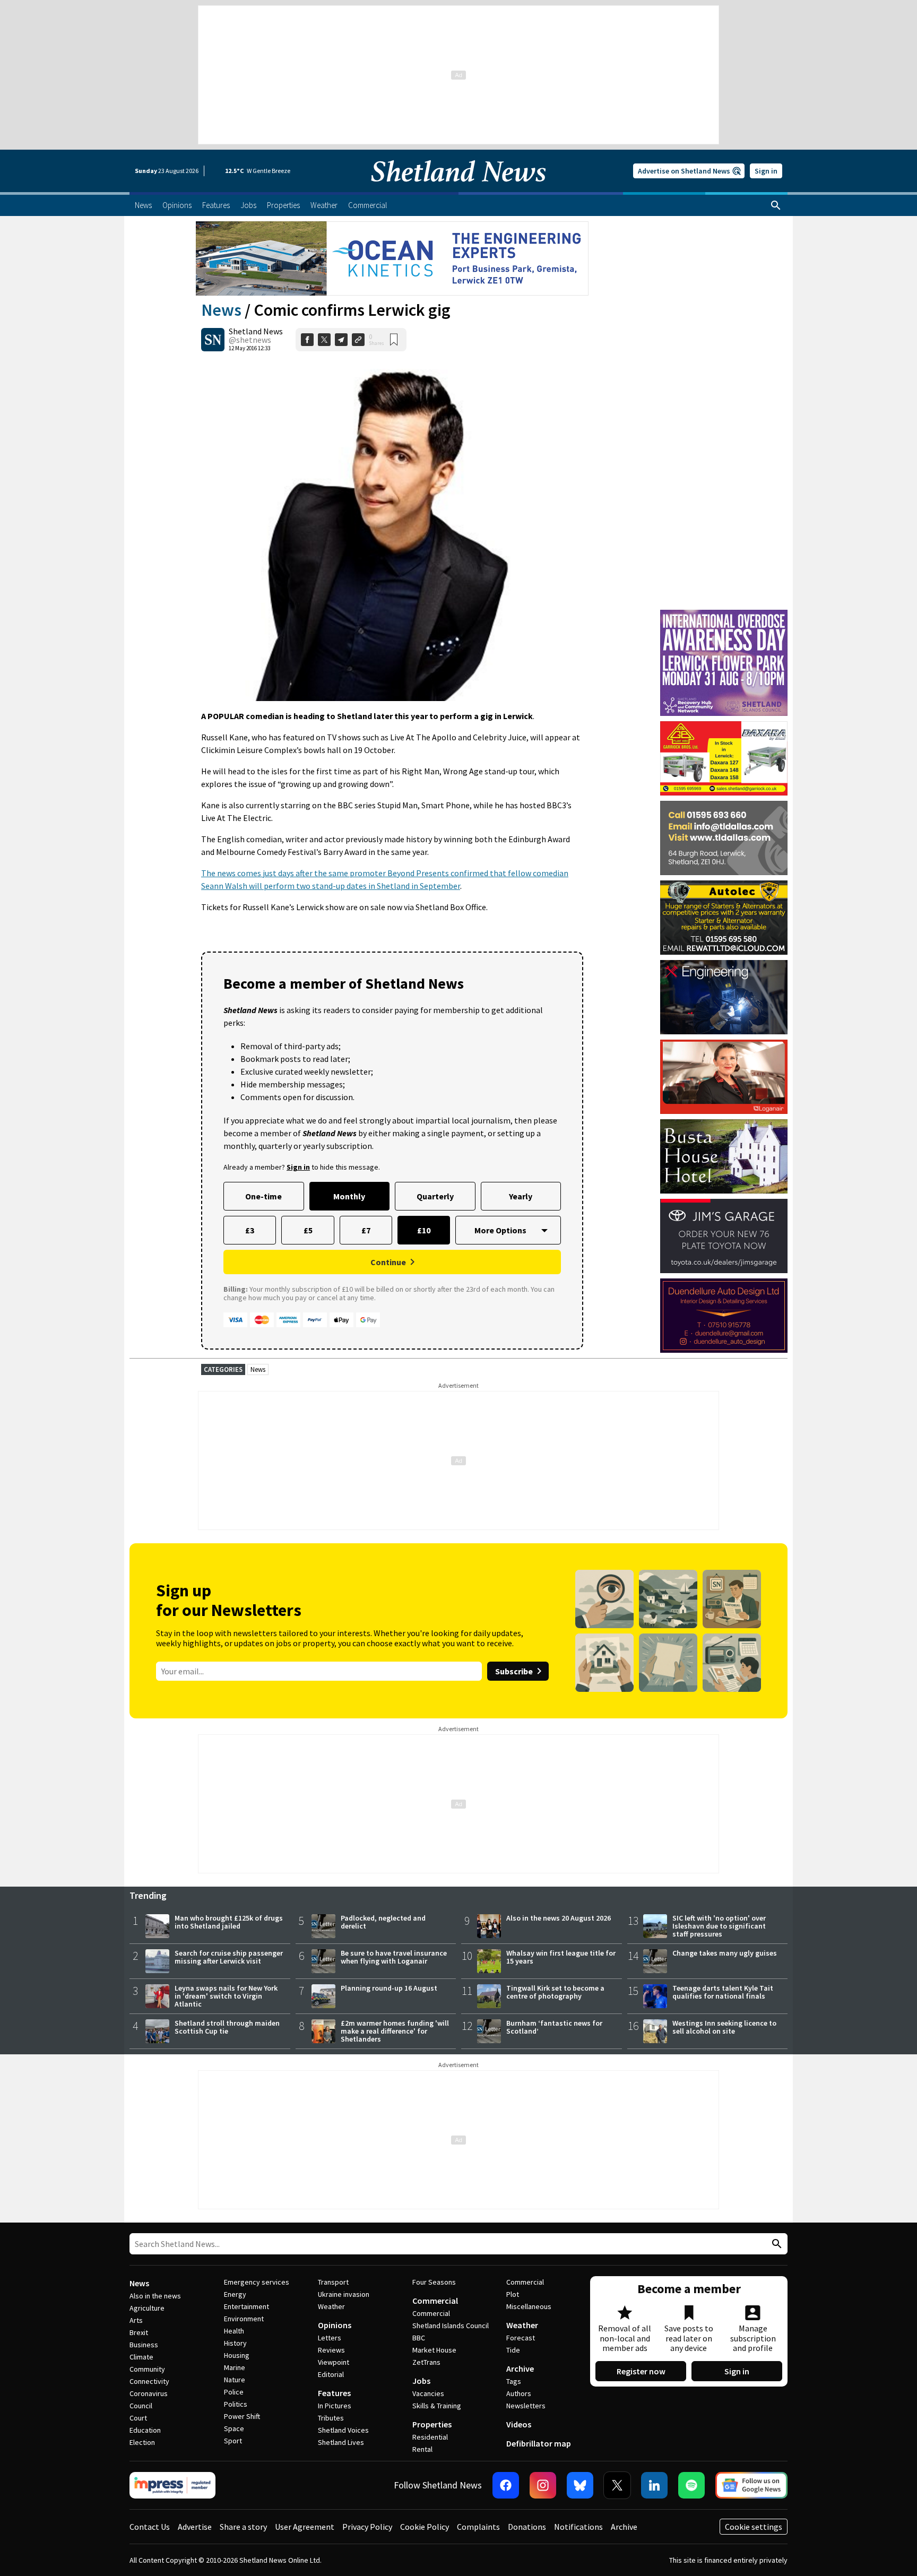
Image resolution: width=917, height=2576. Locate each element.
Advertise (195, 2527)
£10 (424, 1230)
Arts (136, 2320)
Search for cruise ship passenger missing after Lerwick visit (229, 1957)
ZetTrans (426, 2362)
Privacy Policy (367, 2527)
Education (145, 2430)
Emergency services (257, 2282)
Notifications (578, 2527)
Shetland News (256, 331)
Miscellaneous (529, 2306)
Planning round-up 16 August (389, 1988)
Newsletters (526, 2406)
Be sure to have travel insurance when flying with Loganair (394, 1957)
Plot (513, 2294)
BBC (419, 2338)
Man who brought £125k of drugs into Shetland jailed (229, 1922)
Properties (432, 2424)
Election (142, 2442)
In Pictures (335, 2406)
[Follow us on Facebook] (506, 2485)
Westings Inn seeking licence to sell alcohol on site (724, 2027)
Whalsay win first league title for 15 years (561, 1957)
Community (147, 2369)
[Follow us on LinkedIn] (654, 2485)
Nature (235, 2380)
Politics (236, 2404)
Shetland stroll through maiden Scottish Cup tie (227, 2027)
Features (334, 2393)
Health (234, 2331)
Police (234, 2392)
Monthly (349, 1196)
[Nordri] (724, 997)
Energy (235, 2294)
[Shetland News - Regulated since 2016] (172, 2485)
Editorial (331, 2374)
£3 (250, 1230)
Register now (641, 2371)
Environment (244, 2319)
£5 (308, 1230)
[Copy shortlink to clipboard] (358, 340)
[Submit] (775, 2244)
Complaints (478, 2527)
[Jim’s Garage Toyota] (724, 1236)
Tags (514, 2381)
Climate (141, 2357)
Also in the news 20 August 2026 (559, 1918)
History (235, 2343)
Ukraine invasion (344, 2294)
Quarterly (435, 1196)
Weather (331, 2306)
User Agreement (305, 2527)
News (221, 310)
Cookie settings (754, 2527)
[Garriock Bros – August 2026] (724, 758)
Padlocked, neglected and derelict (383, 1922)
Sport (233, 2441)
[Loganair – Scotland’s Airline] (724, 1077)
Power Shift (242, 2416)
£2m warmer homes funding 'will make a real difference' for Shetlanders (395, 2031)
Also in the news (155, 2296)
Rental (422, 2449)
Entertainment (246, 2306)
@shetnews (250, 340)
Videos (519, 2424)
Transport (333, 2282)
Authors (519, 2393)
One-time (263, 1196)
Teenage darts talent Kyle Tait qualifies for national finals (723, 1992)
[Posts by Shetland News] (213, 340)
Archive (520, 2368)
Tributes (331, 2418)
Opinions (335, 2325)
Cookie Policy (425, 2527)
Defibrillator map (539, 2443)
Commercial (435, 2301)
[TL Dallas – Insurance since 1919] (724, 838)
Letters (330, 2338)
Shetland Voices (343, 2430)
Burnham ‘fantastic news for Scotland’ (554, 2027)
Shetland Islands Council (451, 2326)
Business (144, 2345)
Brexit (139, 2332)
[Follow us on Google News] (751, 2485)
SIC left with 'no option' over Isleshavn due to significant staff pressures (719, 1926)
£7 (366, 1230)
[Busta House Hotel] (724, 1156)
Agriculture (147, 2308)
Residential (430, 2437)
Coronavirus (149, 2393)
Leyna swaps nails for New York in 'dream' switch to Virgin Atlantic (226, 1996)
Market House (434, 2350)
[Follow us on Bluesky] (580, 2485)
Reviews (331, 2350)
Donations (527, 2527)
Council (141, 2406)
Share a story (243, 2527)
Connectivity (149, 2381)
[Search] (776, 205)
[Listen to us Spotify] (691, 2485)
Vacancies (428, 2393)
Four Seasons (434, 2282)
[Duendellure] (724, 1316)
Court (138, 2418)
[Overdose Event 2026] (724, 615)
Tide (513, 2350)
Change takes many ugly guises (725, 1953)
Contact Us (150, 2527)
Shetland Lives (341, 2442)
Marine (235, 2367)
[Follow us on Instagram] (543, 2485)
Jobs (421, 2381)
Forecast (521, 2338)
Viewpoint (334, 2362)
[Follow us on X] (617, 2485)
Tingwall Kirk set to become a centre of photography (555, 1992)
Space (234, 2428)
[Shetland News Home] (458, 189)
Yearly (521, 1196)
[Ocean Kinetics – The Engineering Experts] (392, 258)
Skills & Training (437, 2406)
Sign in (766, 171)
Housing (237, 2355)
